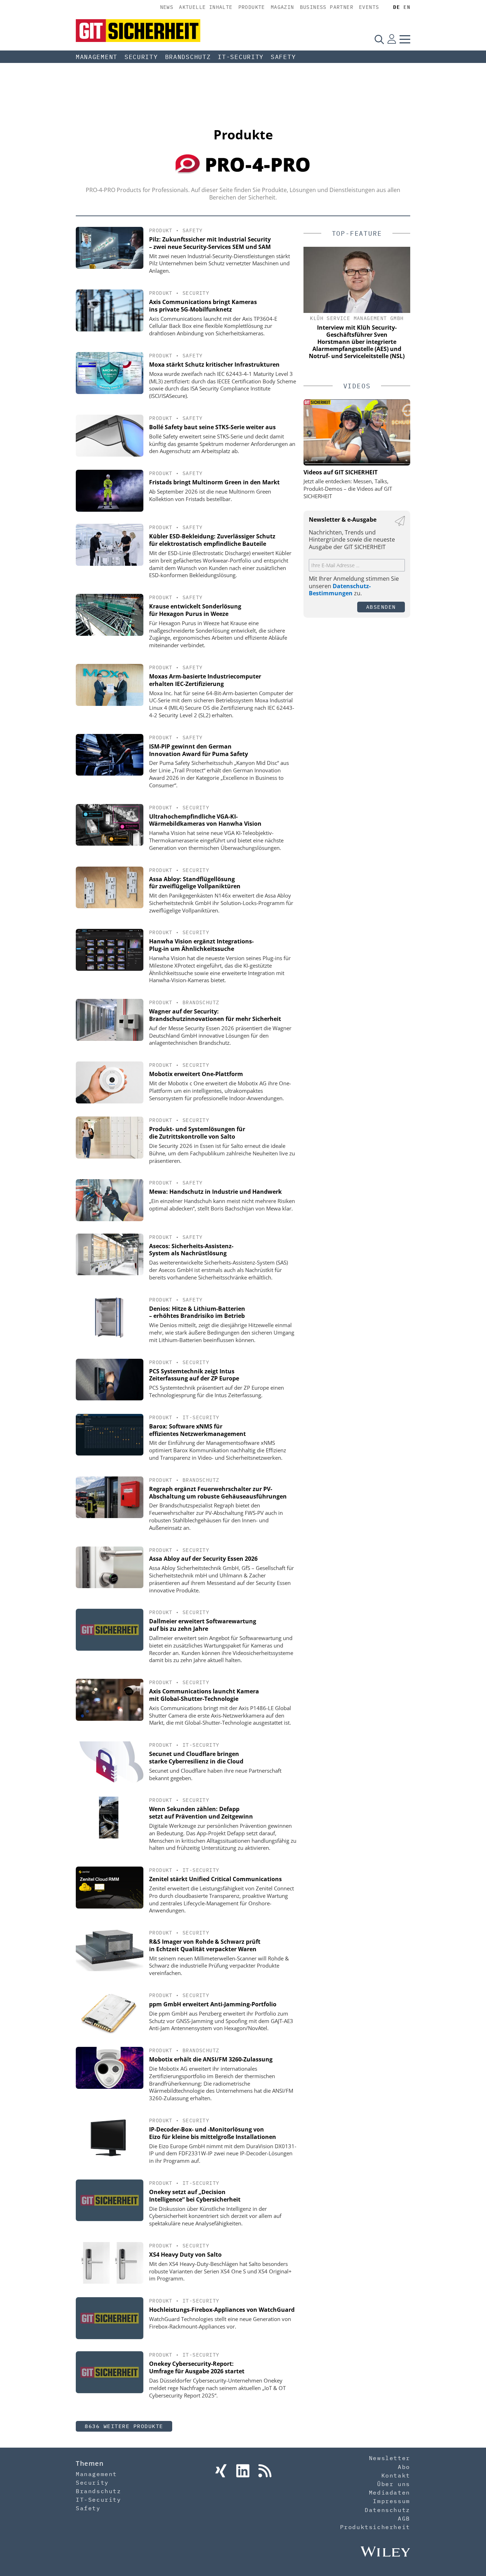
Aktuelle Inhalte (206, 7)
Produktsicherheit (375, 2527)
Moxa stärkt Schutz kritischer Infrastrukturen (214, 364)
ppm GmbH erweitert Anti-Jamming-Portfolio (213, 2004)
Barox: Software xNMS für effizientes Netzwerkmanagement (197, 1430)
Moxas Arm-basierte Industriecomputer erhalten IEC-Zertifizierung (205, 680)
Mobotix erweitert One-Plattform (196, 1074)
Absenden (381, 607)
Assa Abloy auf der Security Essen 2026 (203, 1559)
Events (369, 7)
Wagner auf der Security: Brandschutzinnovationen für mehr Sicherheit (215, 1015)
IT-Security (241, 57)
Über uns (394, 2484)
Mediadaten (390, 2492)
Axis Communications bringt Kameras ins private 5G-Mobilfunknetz (203, 306)
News (167, 7)
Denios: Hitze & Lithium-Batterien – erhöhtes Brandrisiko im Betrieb (197, 1312)
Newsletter (390, 2458)
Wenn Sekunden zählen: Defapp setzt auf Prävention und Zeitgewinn (201, 1813)
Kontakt (396, 2475)
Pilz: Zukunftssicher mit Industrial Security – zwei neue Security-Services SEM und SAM (210, 243)
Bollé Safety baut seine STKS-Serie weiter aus (212, 427)
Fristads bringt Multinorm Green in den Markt (214, 482)
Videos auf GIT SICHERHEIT (340, 472)
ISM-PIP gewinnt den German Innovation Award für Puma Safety (199, 750)
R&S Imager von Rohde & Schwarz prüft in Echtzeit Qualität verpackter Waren (205, 1945)
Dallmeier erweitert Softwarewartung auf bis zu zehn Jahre (203, 1625)
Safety (283, 57)
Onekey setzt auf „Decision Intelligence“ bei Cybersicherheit (195, 2196)
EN (407, 7)
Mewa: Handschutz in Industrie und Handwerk (215, 1192)
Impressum (391, 2501)
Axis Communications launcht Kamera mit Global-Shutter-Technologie (204, 1695)
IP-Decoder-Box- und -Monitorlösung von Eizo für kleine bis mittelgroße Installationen (213, 2133)
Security (141, 57)
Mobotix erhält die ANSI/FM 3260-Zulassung (211, 2059)
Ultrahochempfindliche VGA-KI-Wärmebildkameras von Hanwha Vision (205, 820)
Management (97, 57)
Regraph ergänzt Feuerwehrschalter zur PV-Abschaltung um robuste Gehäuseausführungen (218, 1493)
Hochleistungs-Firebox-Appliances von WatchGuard (222, 2310)
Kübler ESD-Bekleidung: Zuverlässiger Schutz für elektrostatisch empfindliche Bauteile (212, 540)
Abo (404, 2467)
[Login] (392, 39)
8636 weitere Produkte (124, 2426)
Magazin (282, 7)
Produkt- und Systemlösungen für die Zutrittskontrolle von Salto (197, 1133)
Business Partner (327, 7)
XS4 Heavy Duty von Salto (185, 2255)
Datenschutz (387, 2510)
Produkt (161, 230)
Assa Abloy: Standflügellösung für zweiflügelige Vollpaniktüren (195, 883)
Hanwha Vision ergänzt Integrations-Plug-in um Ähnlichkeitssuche (201, 945)
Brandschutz (188, 57)
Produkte (252, 7)
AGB (404, 2518)
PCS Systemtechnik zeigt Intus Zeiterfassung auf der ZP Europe (194, 1375)
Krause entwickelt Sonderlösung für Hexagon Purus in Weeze (195, 610)
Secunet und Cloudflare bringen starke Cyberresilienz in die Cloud (196, 1758)
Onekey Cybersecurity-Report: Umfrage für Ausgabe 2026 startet (197, 2367)
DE (397, 7)
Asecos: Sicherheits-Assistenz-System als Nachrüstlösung (191, 1250)
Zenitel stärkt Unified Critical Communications (215, 1879)
